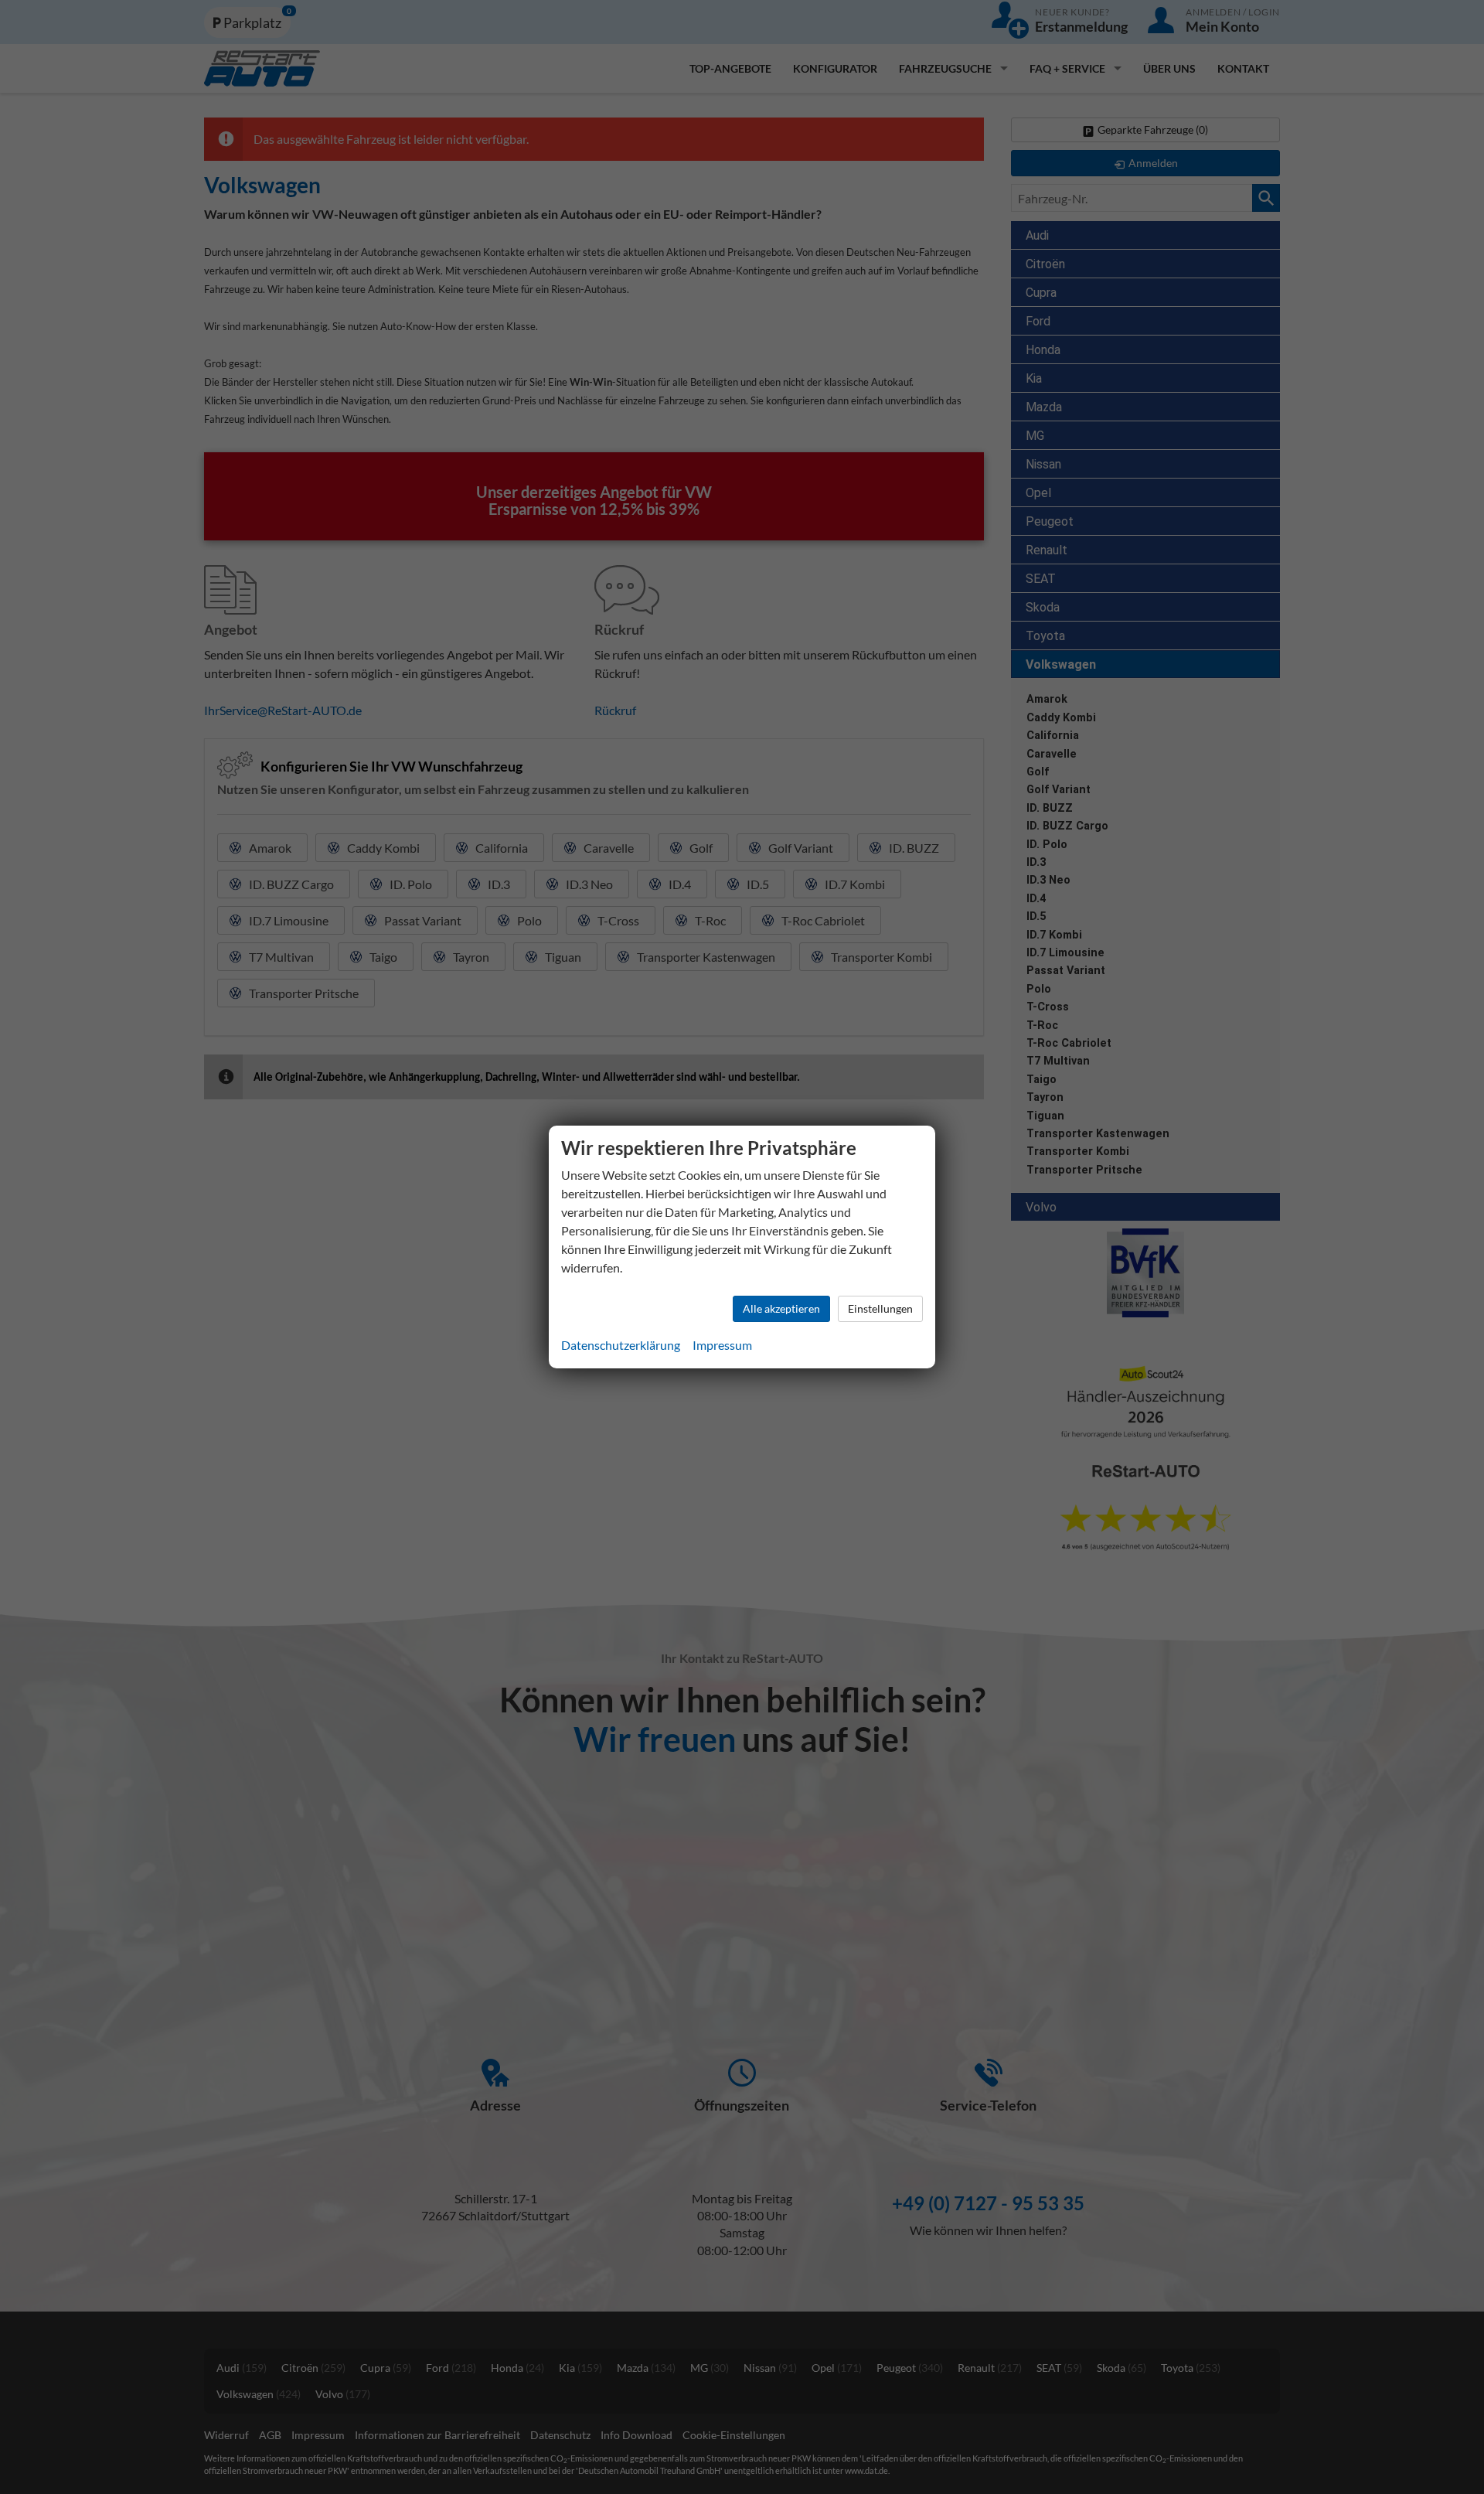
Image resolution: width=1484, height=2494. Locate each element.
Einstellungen (880, 1308)
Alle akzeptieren (781, 1308)
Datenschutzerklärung (621, 1345)
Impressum (722, 1345)
